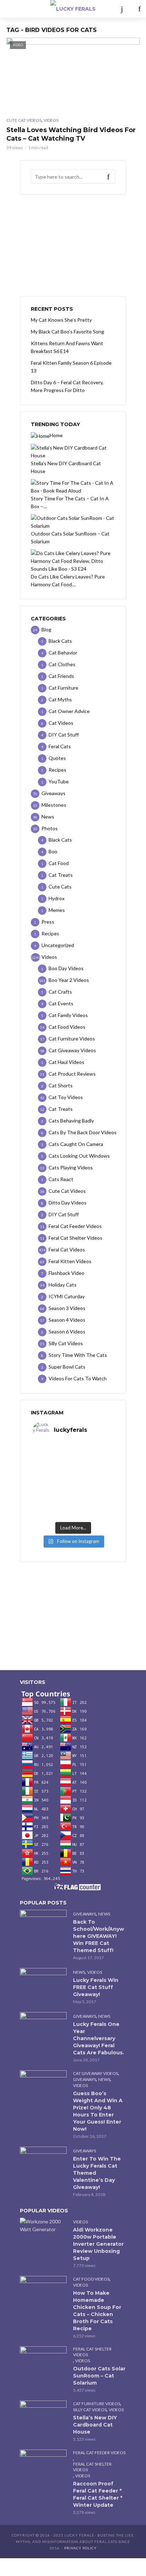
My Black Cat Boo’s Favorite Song (68, 331)
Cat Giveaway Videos (96, 2073)
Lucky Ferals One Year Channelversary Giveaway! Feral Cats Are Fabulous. (99, 2038)
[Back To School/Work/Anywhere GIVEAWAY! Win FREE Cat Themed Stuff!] (43, 1925)
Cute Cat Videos (24, 120)
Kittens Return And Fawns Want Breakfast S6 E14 (67, 347)
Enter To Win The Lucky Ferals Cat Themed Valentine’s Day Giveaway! (97, 2173)
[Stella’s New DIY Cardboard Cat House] (43, 2416)
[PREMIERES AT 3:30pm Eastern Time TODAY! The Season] (73, 1458)
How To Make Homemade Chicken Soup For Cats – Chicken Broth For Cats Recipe (97, 2311)
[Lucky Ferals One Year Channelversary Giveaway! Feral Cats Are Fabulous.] (43, 2028)
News (104, 1914)
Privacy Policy (80, 2548)
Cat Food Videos (91, 2279)
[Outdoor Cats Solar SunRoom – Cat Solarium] (43, 2362)
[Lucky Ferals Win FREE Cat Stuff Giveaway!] (43, 1984)
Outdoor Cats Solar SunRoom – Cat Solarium (99, 2376)
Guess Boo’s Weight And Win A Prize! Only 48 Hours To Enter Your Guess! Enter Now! (98, 2111)
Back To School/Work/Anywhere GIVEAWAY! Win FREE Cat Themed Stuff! (99, 1936)
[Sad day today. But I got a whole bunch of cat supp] (73, 1468)
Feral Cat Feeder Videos (99, 2453)
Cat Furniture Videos (97, 2404)
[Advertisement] (73, 245)
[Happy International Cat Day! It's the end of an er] (73, 1505)
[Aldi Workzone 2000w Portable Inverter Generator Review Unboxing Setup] (43, 2226)
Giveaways (85, 1914)
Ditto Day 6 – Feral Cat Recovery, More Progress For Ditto (67, 386)
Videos (51, 120)
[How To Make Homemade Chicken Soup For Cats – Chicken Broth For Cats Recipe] (43, 2292)
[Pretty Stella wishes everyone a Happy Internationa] (73, 1486)
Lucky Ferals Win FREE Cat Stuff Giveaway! (96, 1987)
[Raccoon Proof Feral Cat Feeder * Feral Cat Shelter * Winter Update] (43, 2465)
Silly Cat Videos (90, 2410)
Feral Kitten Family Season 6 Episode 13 (71, 367)
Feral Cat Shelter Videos (92, 2352)
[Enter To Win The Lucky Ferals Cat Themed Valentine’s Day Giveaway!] (43, 2162)
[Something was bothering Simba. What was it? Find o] (73, 1495)
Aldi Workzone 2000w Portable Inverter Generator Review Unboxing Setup (98, 2244)
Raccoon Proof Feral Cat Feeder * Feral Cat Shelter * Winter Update (98, 2494)
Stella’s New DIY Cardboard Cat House (95, 2425)
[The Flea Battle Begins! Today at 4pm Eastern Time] (73, 1449)
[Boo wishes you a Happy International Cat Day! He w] (73, 1477)
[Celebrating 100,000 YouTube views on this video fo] (73, 1514)
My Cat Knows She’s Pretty (61, 320)
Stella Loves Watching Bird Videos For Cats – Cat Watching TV (71, 134)
